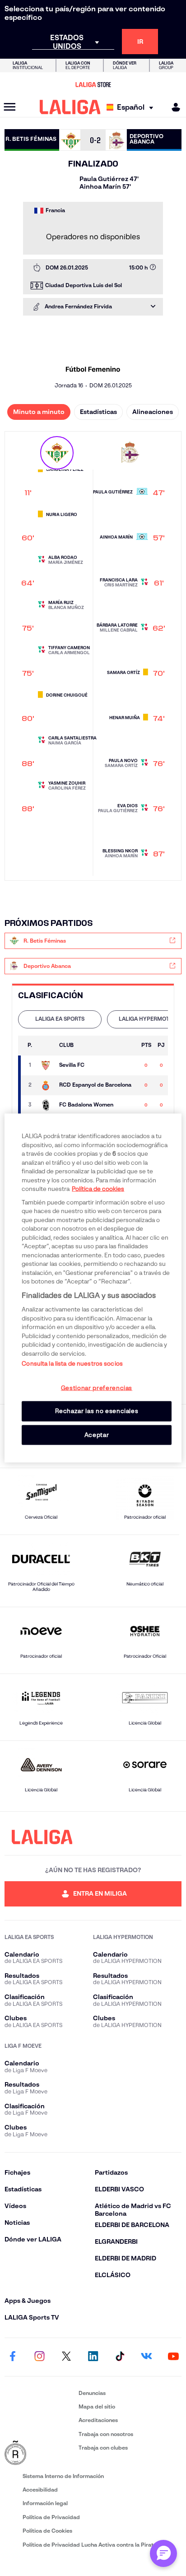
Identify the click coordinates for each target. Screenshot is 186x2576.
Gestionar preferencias (97, 1388)
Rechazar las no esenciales (97, 1411)
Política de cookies (98, 1189)
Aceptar (97, 1434)
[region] (93, 1288)
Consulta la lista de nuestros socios (72, 1364)
